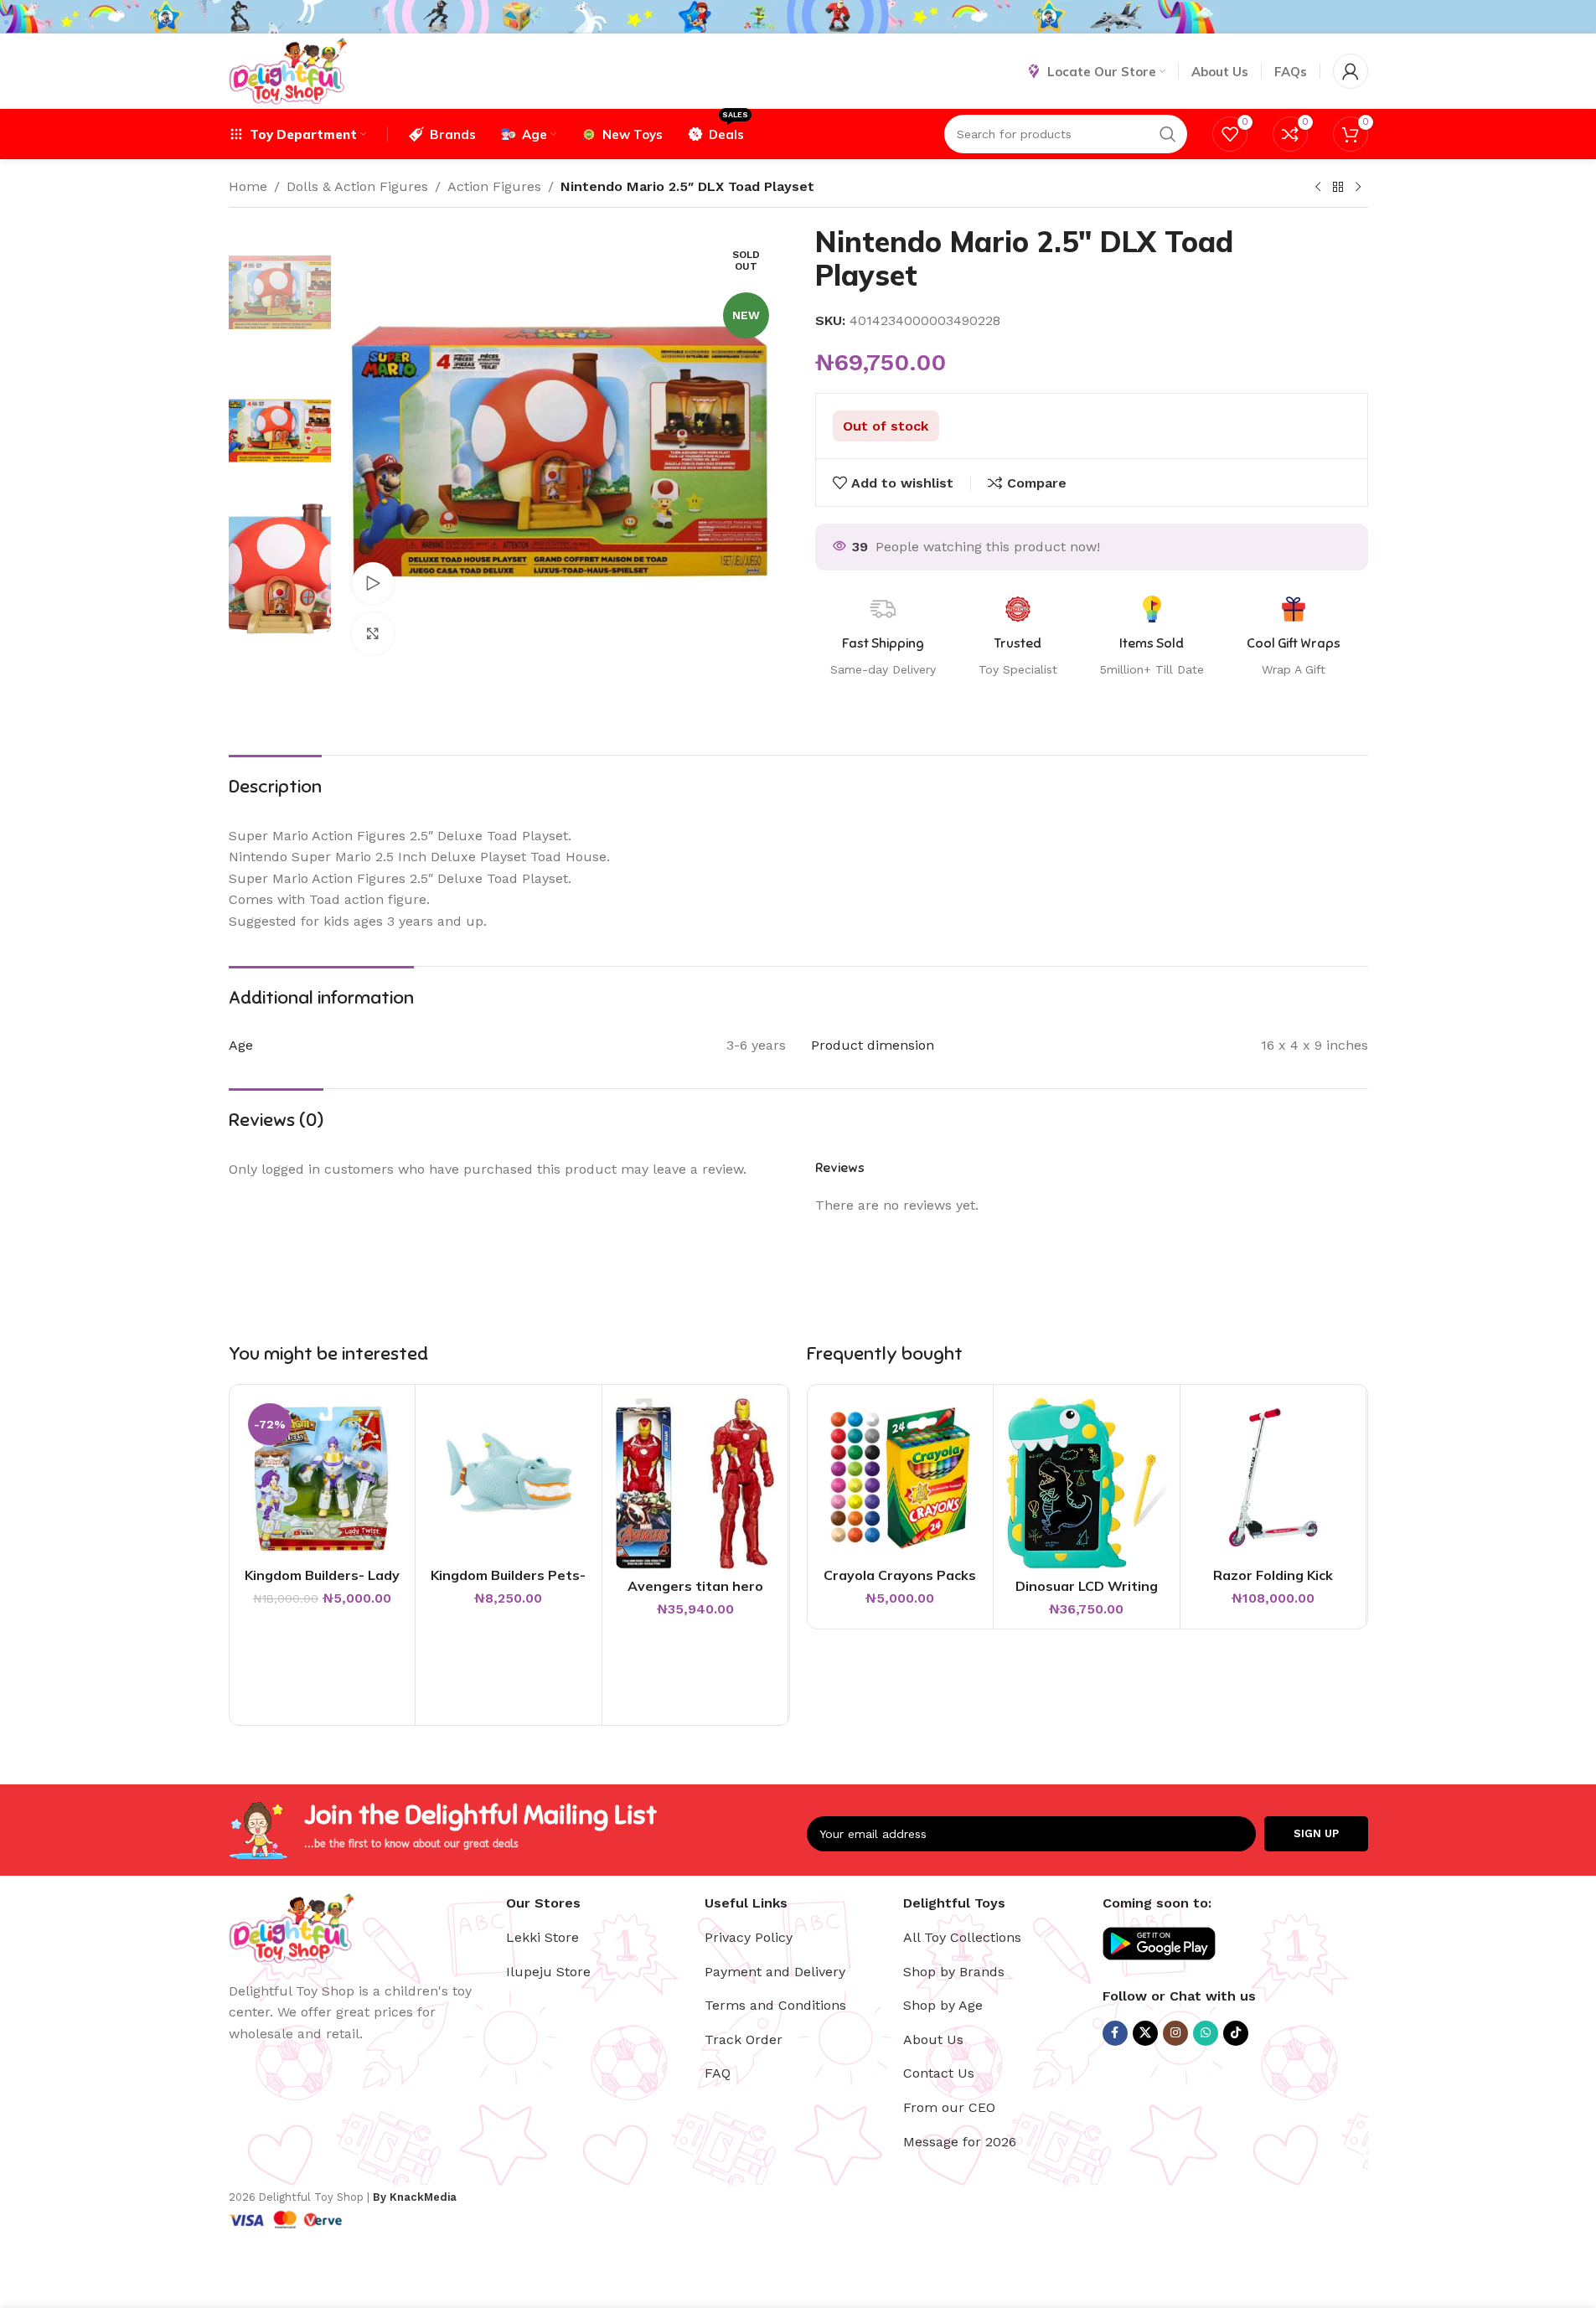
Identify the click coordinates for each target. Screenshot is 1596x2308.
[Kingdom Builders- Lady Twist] (323, 1478)
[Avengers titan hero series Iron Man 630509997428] (695, 1483)
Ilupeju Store (548, 1972)
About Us (933, 2040)
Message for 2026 (960, 2142)
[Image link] (292, 1926)
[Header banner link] (798, 17)
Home (248, 186)
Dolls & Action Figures (357, 186)
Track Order (744, 2040)
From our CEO (949, 2107)
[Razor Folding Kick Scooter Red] (1273, 1478)
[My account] (1351, 71)
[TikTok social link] (1236, 2033)
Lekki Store (542, 1937)
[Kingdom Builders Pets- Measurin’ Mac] (509, 1478)
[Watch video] (373, 583)
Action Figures (494, 186)
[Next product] (1358, 188)
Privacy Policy (749, 1937)
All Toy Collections (962, 1937)
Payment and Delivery (775, 1972)
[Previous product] (1318, 188)
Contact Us (939, 2073)
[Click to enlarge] (373, 633)
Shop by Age (943, 2005)
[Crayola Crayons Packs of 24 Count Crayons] (901, 1478)
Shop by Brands (954, 1972)
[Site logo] (288, 70)
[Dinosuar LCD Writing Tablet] (1087, 1483)
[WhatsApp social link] (1206, 2033)
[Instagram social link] (1175, 2033)
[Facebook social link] (1115, 2033)
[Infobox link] (1294, 638)
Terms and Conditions (775, 2005)
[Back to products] (1338, 188)
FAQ (718, 2073)
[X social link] (1145, 2033)
